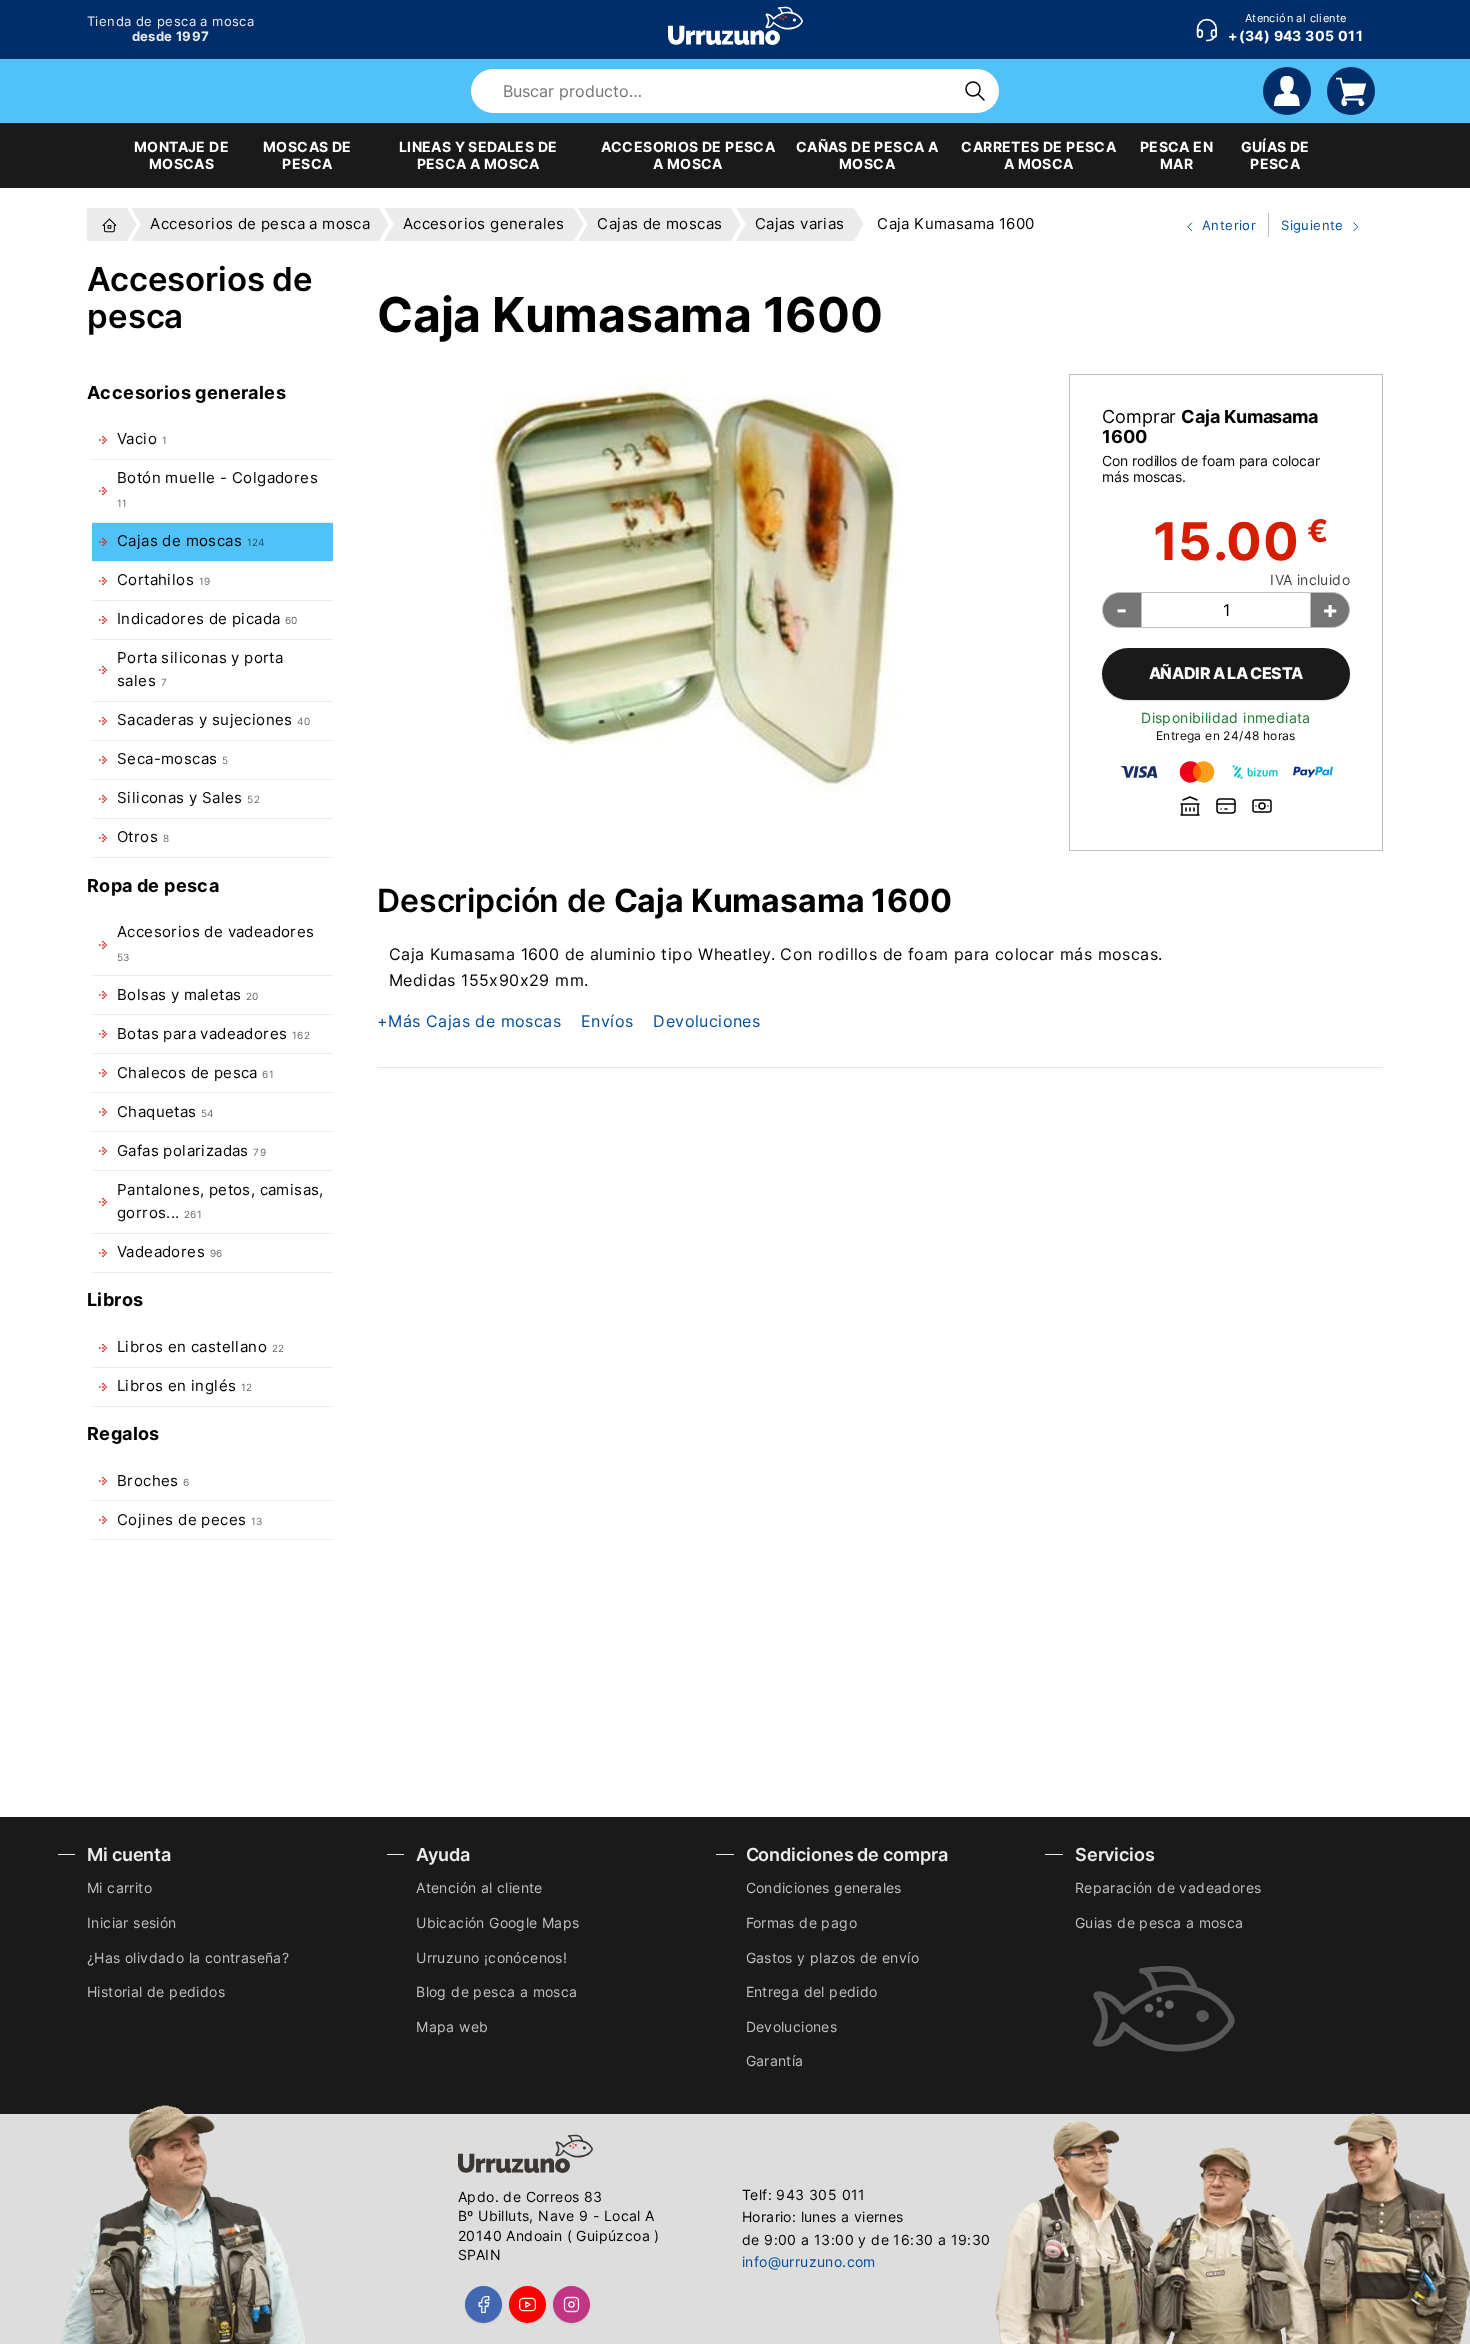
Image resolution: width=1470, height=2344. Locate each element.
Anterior (1213, 227)
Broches (153, 1481)
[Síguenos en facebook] (483, 2304)
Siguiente (1308, 227)
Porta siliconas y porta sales (200, 669)
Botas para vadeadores (213, 1034)
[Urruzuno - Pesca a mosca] (109, 224)
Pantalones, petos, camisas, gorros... (220, 1201)
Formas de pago (802, 1922)
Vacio (142, 439)
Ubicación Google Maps (497, 1922)
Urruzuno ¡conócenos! (491, 1957)
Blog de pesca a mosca (496, 1991)
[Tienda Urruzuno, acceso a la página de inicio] (735, 26)
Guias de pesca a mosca (1159, 1922)
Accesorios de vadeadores (216, 942)
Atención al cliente (479, 1887)
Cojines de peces (190, 1520)
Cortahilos (163, 580)
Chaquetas (165, 1112)
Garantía (775, 2060)
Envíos (607, 1021)
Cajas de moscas (191, 541)
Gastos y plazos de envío (833, 1957)
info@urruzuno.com (809, 2261)
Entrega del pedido (812, 1991)
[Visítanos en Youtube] (527, 2304)
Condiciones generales (824, 1887)
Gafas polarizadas (191, 1151)
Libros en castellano (200, 1347)
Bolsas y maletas (188, 995)
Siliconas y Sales (188, 798)
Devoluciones (706, 1021)
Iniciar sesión (132, 1922)
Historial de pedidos (156, 1991)
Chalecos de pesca (195, 1073)
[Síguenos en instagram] (571, 2304)
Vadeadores (169, 1252)
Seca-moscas (172, 759)
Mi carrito (119, 1887)
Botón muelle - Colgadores (217, 488)
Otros (143, 837)
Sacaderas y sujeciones (213, 720)
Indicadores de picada (207, 619)
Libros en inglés (185, 1386)
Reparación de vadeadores (1168, 1887)
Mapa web (452, 2026)
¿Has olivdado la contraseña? (188, 1957)
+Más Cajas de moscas (469, 1021)
